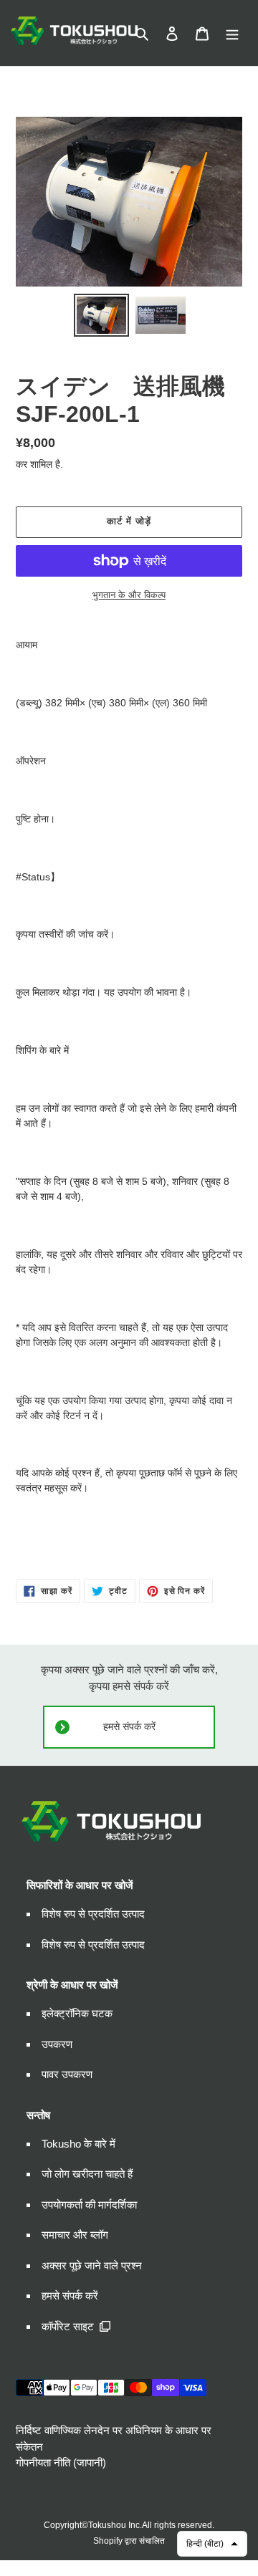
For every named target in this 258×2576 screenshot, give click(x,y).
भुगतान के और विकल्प (129, 595)
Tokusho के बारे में (78, 2144)
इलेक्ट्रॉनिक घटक (77, 2013)
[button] (212, 2544)
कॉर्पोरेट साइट (68, 2326)
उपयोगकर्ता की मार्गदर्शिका (89, 2205)
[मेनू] (232, 33)
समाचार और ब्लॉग (75, 2235)
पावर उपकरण (67, 2074)
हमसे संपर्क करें (129, 1727)
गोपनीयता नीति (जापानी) (61, 2462)
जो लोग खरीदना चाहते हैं (87, 2174)
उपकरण (57, 2044)
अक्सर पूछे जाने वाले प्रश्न (92, 2265)
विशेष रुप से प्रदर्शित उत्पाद (93, 1914)
